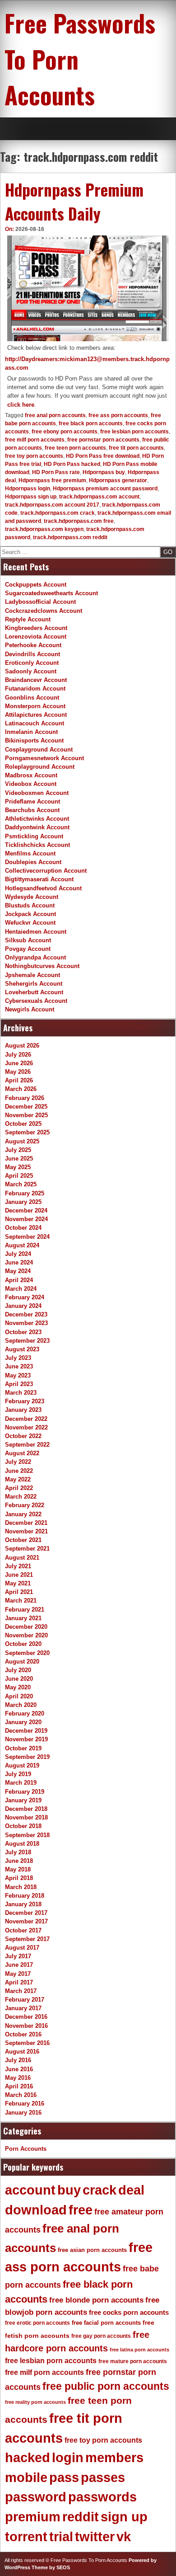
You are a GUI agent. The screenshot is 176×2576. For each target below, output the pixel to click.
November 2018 (26, 1817)
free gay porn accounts (101, 2336)
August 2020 (22, 1662)
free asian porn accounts (92, 2250)
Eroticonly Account (32, 663)
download (36, 2210)
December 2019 (26, 1731)
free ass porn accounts (118, 415)
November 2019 (26, 1739)
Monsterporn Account (35, 706)
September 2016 (27, 2043)
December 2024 (26, 1210)
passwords (102, 2497)
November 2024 (26, 1219)
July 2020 (18, 1670)
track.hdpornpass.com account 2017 (52, 505)
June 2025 (19, 1159)
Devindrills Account (32, 654)
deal (131, 2190)
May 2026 (18, 1072)
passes (103, 2477)
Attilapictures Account (36, 715)
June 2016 (19, 2069)
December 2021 (26, 1523)
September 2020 (27, 1653)
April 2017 (19, 1982)
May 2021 (18, 1583)
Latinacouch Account (35, 723)
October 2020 (23, 1644)
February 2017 (25, 2000)
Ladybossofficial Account (40, 602)
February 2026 (25, 1098)
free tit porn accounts (136, 448)
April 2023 (19, 1384)
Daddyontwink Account (37, 827)
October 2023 (23, 1332)
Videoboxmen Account (37, 793)
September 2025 (27, 1132)
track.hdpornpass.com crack (58, 513)
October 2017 (23, 1930)
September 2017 (27, 1939)
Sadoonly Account (31, 671)
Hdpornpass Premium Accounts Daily (74, 201)
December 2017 (26, 1913)
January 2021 (23, 1618)
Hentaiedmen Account (36, 932)
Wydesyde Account (32, 897)
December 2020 (26, 1627)
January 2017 (23, 2008)
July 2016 (18, 2060)
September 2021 (27, 1549)
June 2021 (19, 1575)
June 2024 (19, 1262)
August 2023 (22, 1349)
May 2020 (18, 1687)
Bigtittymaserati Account (39, 879)
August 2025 (22, 1141)
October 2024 (23, 1228)
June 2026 (19, 1063)
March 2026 (21, 1089)
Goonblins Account (32, 698)
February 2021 (25, 1610)
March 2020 (21, 1705)
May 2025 (18, 1167)
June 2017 (19, 1965)
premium (33, 2517)
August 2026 (22, 1046)
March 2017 (21, 1991)
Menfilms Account (30, 853)
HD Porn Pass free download (103, 456)
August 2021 (22, 1558)
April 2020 (19, 1696)
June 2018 (19, 1861)
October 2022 (23, 1436)
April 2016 (19, 2086)
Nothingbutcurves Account (42, 966)
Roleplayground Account (40, 767)
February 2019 (25, 1792)
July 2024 (18, 1254)
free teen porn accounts (75, 448)
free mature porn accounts (133, 2361)
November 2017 (26, 1921)
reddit (81, 2517)
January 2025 (23, 1202)
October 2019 (23, 1748)
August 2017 (22, 1948)
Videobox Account (31, 784)
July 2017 (18, 1956)
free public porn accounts (106, 2386)
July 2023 (18, 1358)
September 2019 (27, 1757)
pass (64, 2477)
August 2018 (22, 1844)
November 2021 (26, 1531)
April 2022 (19, 1488)
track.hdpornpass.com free (79, 521)
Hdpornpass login (28, 489)
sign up (124, 2517)
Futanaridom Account (35, 689)
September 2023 (27, 1341)
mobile (26, 2477)
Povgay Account (28, 949)
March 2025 (21, 1184)
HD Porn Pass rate (56, 472)
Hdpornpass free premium (52, 480)
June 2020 (19, 1679)
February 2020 (25, 1713)
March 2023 (21, 1393)
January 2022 (23, 1514)
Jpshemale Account (32, 975)
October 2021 (23, 1540)
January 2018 (23, 1904)
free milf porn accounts (35, 440)
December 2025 (26, 1107)
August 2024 (22, 1245)
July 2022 (18, 1462)
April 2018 (19, 1878)
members (114, 2458)
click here (21, 405)
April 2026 (19, 1080)
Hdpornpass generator (118, 480)
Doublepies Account (33, 862)
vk (124, 2537)
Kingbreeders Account (36, 628)
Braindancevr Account (36, 680)
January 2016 (23, 2113)
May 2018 (18, 1869)
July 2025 (18, 1150)
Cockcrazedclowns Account (44, 611)
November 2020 (26, 1635)
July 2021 (18, 1566)
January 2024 (23, 1306)
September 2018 (27, 1835)
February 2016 (25, 2104)
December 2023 (26, 1314)
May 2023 (18, 1375)
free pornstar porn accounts (103, 440)
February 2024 (25, 1297)
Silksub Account (28, 940)
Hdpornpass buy (104, 472)
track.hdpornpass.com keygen (44, 529)
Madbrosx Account (31, 775)
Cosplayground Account (39, 750)
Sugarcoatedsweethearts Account (51, 593)
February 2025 (25, 1193)
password (36, 2497)
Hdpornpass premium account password (105, 489)
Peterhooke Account (33, 645)
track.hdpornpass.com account (99, 497)
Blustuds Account (30, 905)
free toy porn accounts (34, 456)
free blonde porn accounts (96, 2300)
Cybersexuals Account (36, 1001)
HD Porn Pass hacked (72, 464)
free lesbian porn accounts (134, 432)
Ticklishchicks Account (37, 845)
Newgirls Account (30, 1009)
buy (69, 2190)
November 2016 (26, 2026)
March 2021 (21, 1601)
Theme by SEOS (51, 2567)
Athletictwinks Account (37, 819)
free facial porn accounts (106, 2323)
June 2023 (19, 1366)
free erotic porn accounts (37, 2323)
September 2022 (27, 1445)
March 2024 (21, 1289)
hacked (28, 2458)
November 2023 (26, 1323)
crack (100, 2190)
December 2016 (26, 2017)
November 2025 (26, 1115)
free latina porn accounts (139, 2350)
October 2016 (23, 2034)
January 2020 (23, 1722)
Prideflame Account (32, 801)
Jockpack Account (30, 914)
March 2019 (21, 1783)
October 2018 (23, 1826)
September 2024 (27, 1237)
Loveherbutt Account (34, 992)
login (68, 2458)
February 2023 (25, 1401)
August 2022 (22, 1453)
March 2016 (21, 2095)
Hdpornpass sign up (31, 497)
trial (61, 2537)
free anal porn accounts (55, 415)
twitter (95, 2537)
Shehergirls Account (34, 984)
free (81, 2210)
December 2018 (26, 1809)
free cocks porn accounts (129, 2312)
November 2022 (26, 1427)
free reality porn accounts (35, 2402)
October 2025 (23, 1124)
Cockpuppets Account (36, 585)
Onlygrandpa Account (35, 957)
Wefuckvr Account (30, 923)
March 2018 (21, 1887)
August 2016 (22, 2052)
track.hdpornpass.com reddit (70, 537)
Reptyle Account (28, 619)
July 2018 (18, 1852)
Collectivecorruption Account (46, 871)
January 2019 (23, 1800)
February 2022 (25, 1505)
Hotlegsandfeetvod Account (43, 888)
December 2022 (26, 1419)
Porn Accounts (26, 2149)
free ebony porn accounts (65, 432)
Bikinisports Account (34, 740)
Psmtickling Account (34, 836)
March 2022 (21, 1497)
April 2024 (19, 1280)
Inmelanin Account (31, 732)
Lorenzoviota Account (36, 637)
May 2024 (18, 1271)
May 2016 (18, 2078)
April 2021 (19, 1592)
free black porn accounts (91, 423)
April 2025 (19, 1176)
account (30, 2190)
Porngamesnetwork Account (44, 758)
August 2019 (22, 1765)
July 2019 (18, 1774)
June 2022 (19, 1471)
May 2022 (18, 1479)
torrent (26, 2537)
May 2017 (18, 1974)
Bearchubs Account (32, 810)
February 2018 (25, 1896)
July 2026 (18, 1055)
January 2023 (23, 1410)
